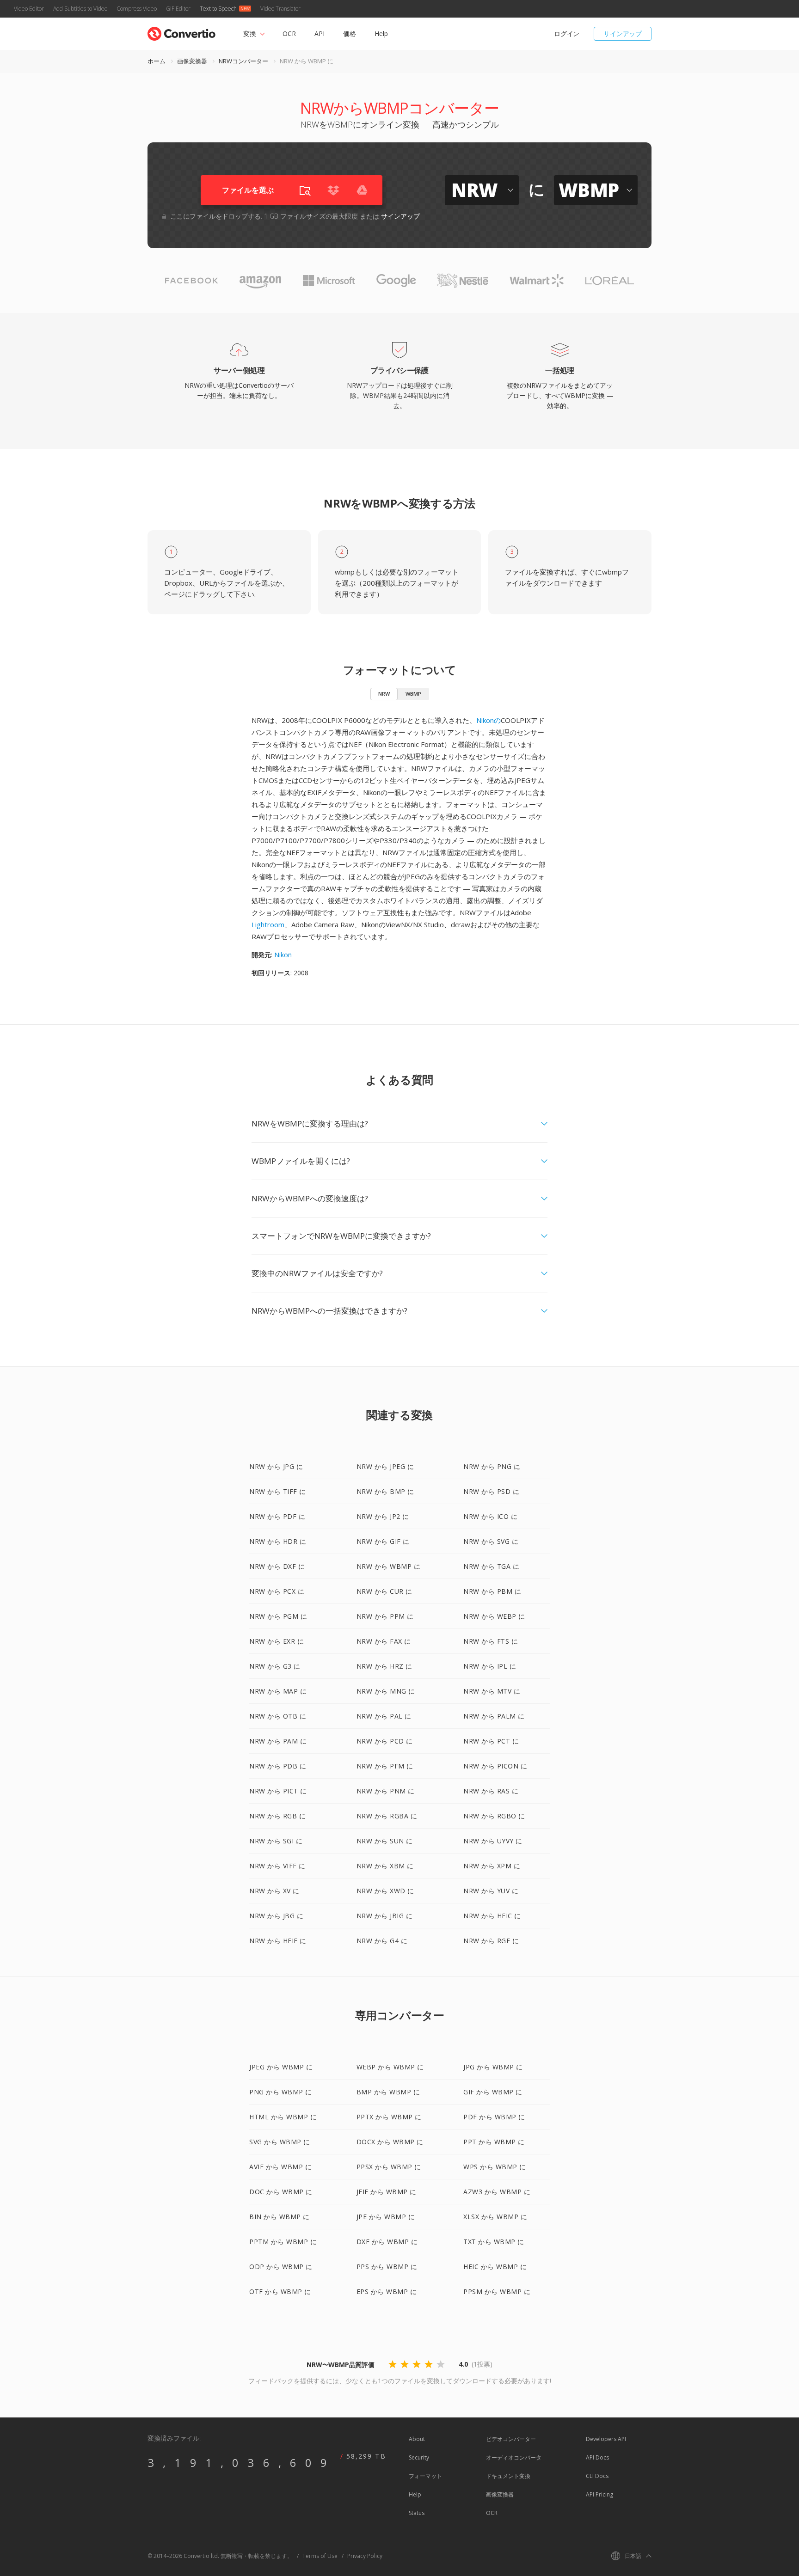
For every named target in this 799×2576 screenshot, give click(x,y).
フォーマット (425, 2476)
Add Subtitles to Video (80, 9)
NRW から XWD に (385, 1891)
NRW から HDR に (278, 1541)
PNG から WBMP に (281, 2092)
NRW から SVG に (491, 1541)
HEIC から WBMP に (495, 2267)
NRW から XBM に (385, 1866)
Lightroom (268, 924)
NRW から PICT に (278, 1791)
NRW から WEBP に (494, 1616)
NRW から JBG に (276, 1916)
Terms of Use (320, 2556)
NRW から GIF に (383, 1541)
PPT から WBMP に (494, 2142)
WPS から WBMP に (495, 2167)
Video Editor (29, 9)
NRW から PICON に (495, 1766)
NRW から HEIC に (492, 1916)
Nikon (283, 955)
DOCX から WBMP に (390, 2142)
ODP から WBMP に (281, 2267)
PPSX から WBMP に (389, 2167)
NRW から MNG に (386, 1691)
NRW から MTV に (492, 1691)
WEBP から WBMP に (390, 2067)
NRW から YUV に (491, 1891)
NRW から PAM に (278, 1741)
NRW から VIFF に (277, 1866)
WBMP (413, 694)
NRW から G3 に (275, 1666)
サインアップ (623, 34)
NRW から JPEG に (385, 1466)
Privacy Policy (365, 2556)
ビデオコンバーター (511, 2439)
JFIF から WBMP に (387, 2192)
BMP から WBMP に (388, 2092)
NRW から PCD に (385, 1741)
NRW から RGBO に (494, 1816)
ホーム (157, 61)
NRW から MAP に (278, 1691)
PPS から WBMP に (387, 2267)
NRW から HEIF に (278, 1941)
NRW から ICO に (490, 1516)
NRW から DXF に (277, 1566)
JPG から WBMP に (493, 2067)
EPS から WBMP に (387, 2291)
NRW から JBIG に (385, 1916)
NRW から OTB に (278, 1716)
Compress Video (137, 9)
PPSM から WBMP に (497, 2291)
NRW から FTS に (491, 1641)
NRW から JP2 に (383, 1516)
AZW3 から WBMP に (497, 2192)
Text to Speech (218, 9)
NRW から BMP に (385, 1491)
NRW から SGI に (276, 1841)
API (320, 34)
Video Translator (280, 9)
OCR (289, 34)
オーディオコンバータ (514, 2457)
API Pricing (599, 2494)
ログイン (567, 34)
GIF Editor (178, 9)
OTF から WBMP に (280, 2291)
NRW (384, 694)
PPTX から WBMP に (389, 2117)
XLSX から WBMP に (495, 2217)
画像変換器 (192, 61)
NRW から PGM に (278, 1616)
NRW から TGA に (491, 1566)
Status (417, 2513)
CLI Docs (597, 2476)
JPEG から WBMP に (281, 2067)
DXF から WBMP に (387, 2242)
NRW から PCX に (277, 1591)
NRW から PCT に (491, 1741)
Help (381, 34)
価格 (350, 34)
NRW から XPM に (492, 1866)
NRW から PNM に (386, 1791)
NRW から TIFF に (278, 1491)
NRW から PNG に (492, 1466)
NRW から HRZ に (384, 1666)
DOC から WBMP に (281, 2192)
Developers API (606, 2439)
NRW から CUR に (384, 1591)
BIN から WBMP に (280, 2217)
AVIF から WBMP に (280, 2167)
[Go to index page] (181, 32)
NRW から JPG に (276, 1466)
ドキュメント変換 (508, 2476)
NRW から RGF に (491, 1941)
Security (419, 2457)
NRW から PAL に (384, 1716)
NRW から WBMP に (389, 1566)
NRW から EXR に (277, 1641)
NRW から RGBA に (387, 1816)
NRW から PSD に (491, 1491)
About (417, 2439)
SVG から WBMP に (280, 2142)
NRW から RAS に (491, 1791)
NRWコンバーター (243, 61)
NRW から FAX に (384, 1641)
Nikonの (489, 720)
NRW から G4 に (382, 1941)
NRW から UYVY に (493, 1841)
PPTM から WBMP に (283, 2242)
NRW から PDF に (277, 1516)
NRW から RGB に (277, 1816)
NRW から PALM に (494, 1716)
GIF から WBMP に (493, 2092)
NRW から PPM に (385, 1616)
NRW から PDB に (278, 1766)
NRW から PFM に (385, 1766)
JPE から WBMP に (386, 2217)
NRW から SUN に (385, 1841)
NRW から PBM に (492, 1591)
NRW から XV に (274, 1891)
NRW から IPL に (490, 1666)
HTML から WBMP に (283, 2117)
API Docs (597, 2457)
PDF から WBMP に (494, 2117)
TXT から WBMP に (494, 2242)
